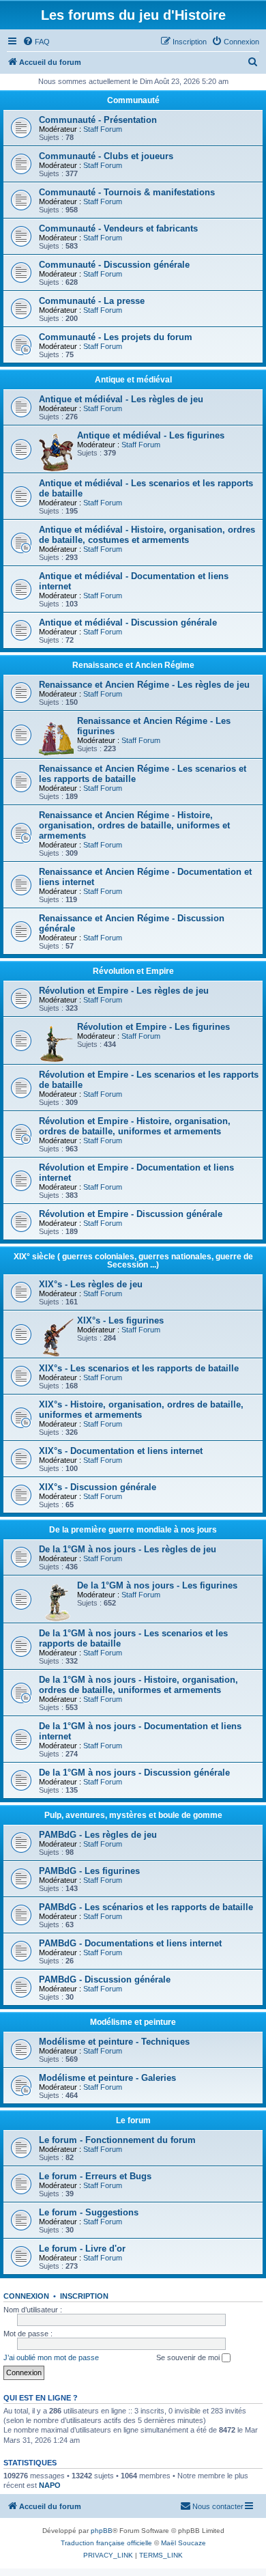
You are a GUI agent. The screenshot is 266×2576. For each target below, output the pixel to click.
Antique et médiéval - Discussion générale (128, 622)
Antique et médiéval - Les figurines (151, 435)
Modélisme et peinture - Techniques (114, 2042)
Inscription (84, 2296)
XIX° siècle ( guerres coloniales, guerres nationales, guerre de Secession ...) (133, 1261)
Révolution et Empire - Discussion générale (131, 1214)
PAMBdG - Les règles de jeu (98, 1835)
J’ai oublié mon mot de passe (51, 2357)
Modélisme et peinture (133, 2022)
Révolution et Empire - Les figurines (153, 1027)
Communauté (133, 100)
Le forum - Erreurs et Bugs (95, 2176)
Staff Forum (103, 129)
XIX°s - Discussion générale (98, 1487)
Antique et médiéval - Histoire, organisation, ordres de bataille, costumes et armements (147, 535)
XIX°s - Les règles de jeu (91, 1284)
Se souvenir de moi (189, 2357)
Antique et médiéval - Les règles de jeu (121, 399)
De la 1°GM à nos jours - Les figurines (157, 1585)
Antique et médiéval (133, 380)
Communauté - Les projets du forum (116, 337)
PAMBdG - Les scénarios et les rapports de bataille (146, 1907)
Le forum (133, 2120)
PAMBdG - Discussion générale (105, 1979)
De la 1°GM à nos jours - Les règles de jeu (128, 1549)
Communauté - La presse (92, 301)
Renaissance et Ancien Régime (133, 665)
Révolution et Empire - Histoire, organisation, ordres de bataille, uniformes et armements (135, 1126)
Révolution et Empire (133, 971)
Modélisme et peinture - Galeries (107, 2078)
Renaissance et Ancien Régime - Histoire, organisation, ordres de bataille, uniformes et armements (134, 825)
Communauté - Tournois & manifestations (127, 192)
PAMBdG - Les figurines (89, 1871)
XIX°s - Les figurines (120, 1320)
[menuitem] (36, 42)
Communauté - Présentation (98, 120)
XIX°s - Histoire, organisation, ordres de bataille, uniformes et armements (141, 1410)
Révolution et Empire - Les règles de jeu (124, 991)
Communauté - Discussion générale (114, 265)
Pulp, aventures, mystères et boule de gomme (133, 1815)
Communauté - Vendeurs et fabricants (118, 228)
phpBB (102, 2531)
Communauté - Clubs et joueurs (106, 156)
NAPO (50, 2485)
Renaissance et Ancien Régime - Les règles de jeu (144, 685)
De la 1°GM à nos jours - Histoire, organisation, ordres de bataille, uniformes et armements (138, 1685)
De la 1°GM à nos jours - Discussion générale (134, 1773)
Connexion (26, 2296)
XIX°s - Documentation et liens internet (121, 1451)
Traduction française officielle (106, 2543)
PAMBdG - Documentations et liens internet (130, 1943)
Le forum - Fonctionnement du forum (117, 2140)
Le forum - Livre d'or (82, 2249)
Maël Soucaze (183, 2543)
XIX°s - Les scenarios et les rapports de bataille (139, 1368)
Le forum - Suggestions (89, 2212)
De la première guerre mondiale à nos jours (133, 1530)
